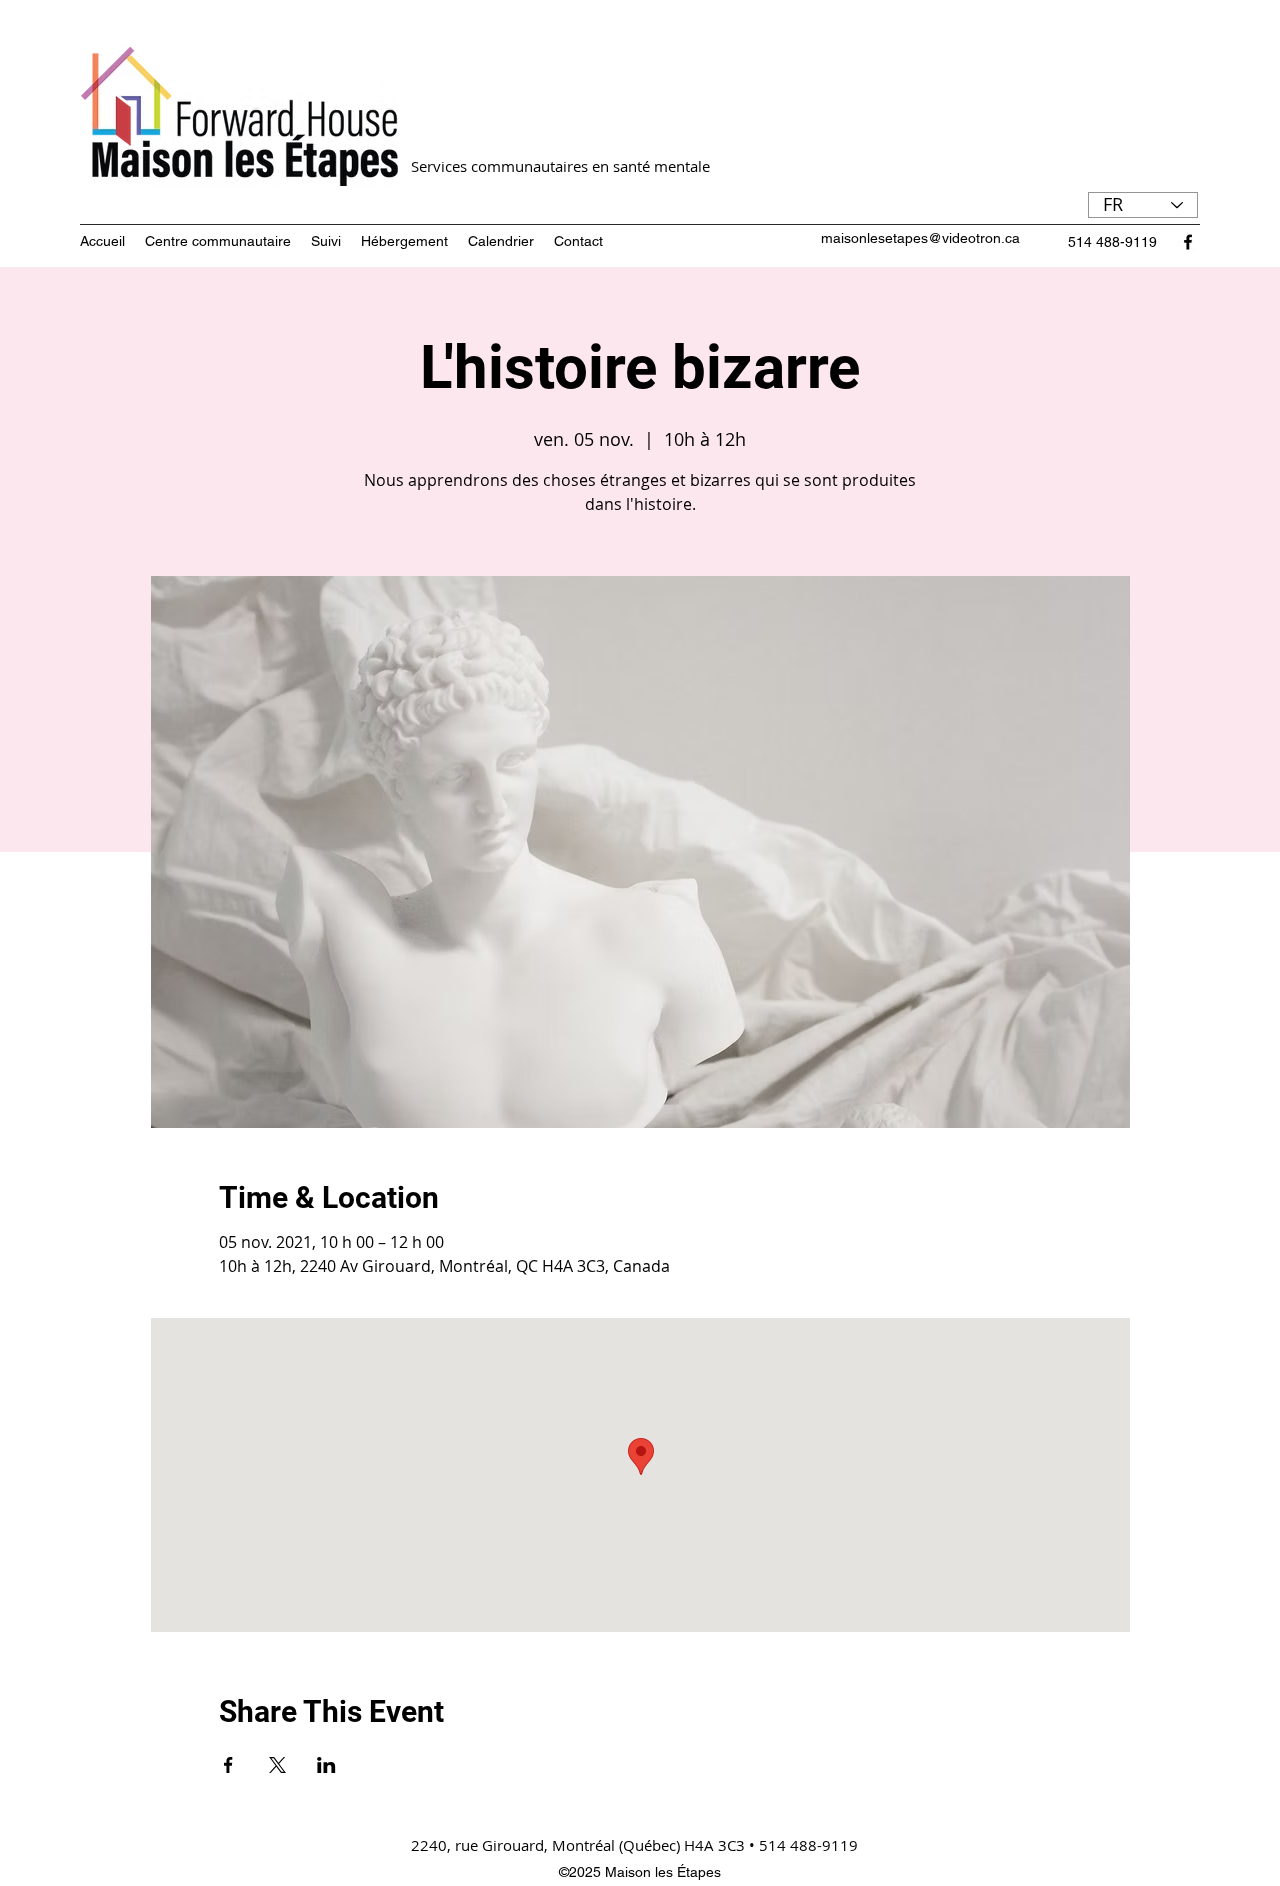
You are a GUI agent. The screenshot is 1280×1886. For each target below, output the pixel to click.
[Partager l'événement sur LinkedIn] (326, 1765)
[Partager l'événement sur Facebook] (228, 1765)
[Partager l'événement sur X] (277, 1765)
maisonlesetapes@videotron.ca (920, 238)
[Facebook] (1188, 242)
